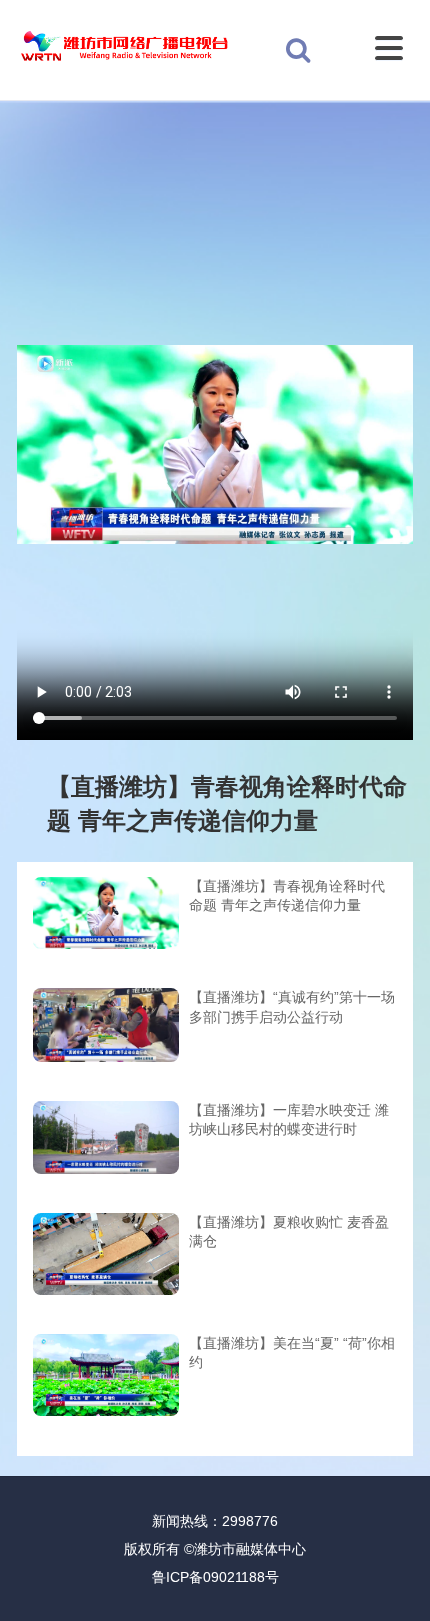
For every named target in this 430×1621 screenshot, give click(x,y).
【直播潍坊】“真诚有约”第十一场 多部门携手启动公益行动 (292, 1007)
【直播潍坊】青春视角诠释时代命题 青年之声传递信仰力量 (287, 896)
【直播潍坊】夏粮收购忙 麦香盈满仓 (289, 1232)
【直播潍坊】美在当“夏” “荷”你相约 (292, 1353)
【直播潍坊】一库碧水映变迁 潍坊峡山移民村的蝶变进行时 (289, 1120)
